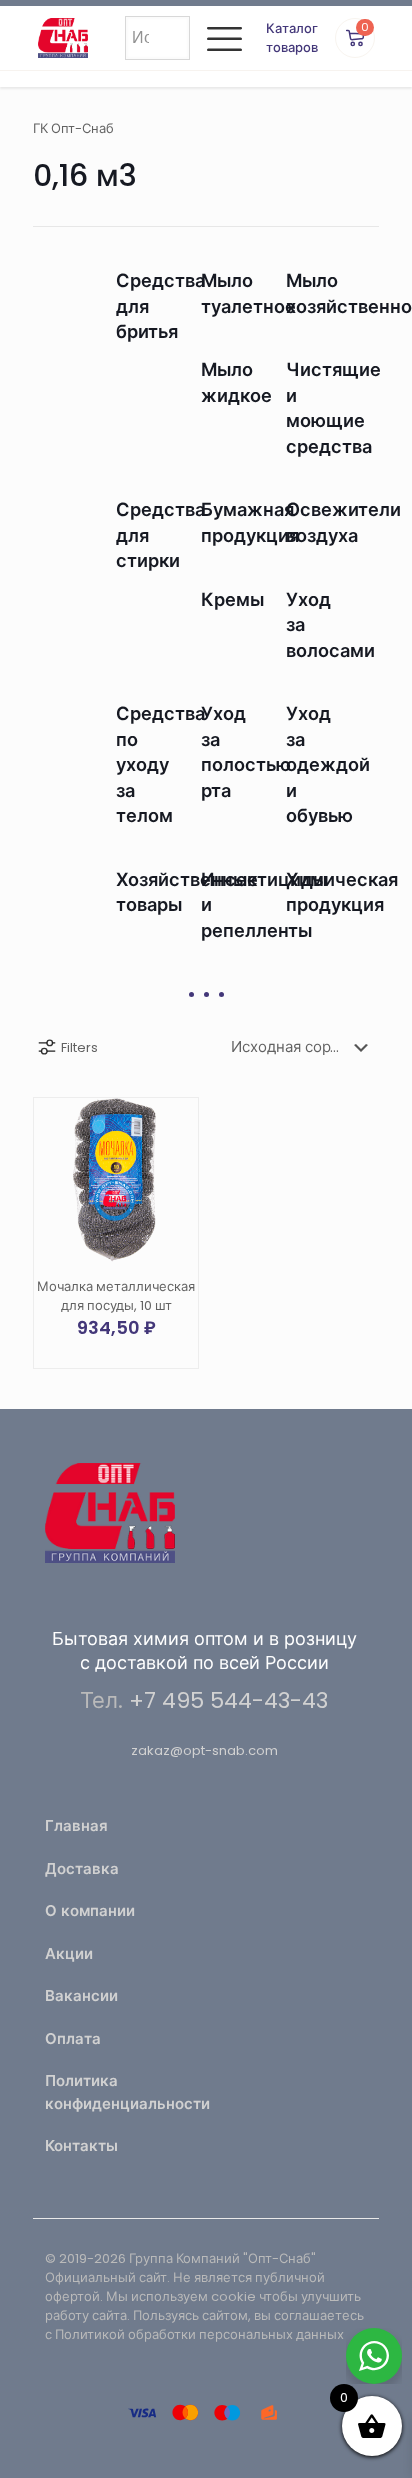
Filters (79, 1047)
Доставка (82, 1868)
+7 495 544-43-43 (228, 1700)
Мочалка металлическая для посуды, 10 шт (116, 1296)
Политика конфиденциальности (119, 2092)
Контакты (81, 2145)
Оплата (73, 2038)
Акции (69, 1953)
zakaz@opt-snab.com (204, 1750)
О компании (90, 1910)
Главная (76, 1825)
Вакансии (81, 1995)
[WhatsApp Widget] (374, 2356)
